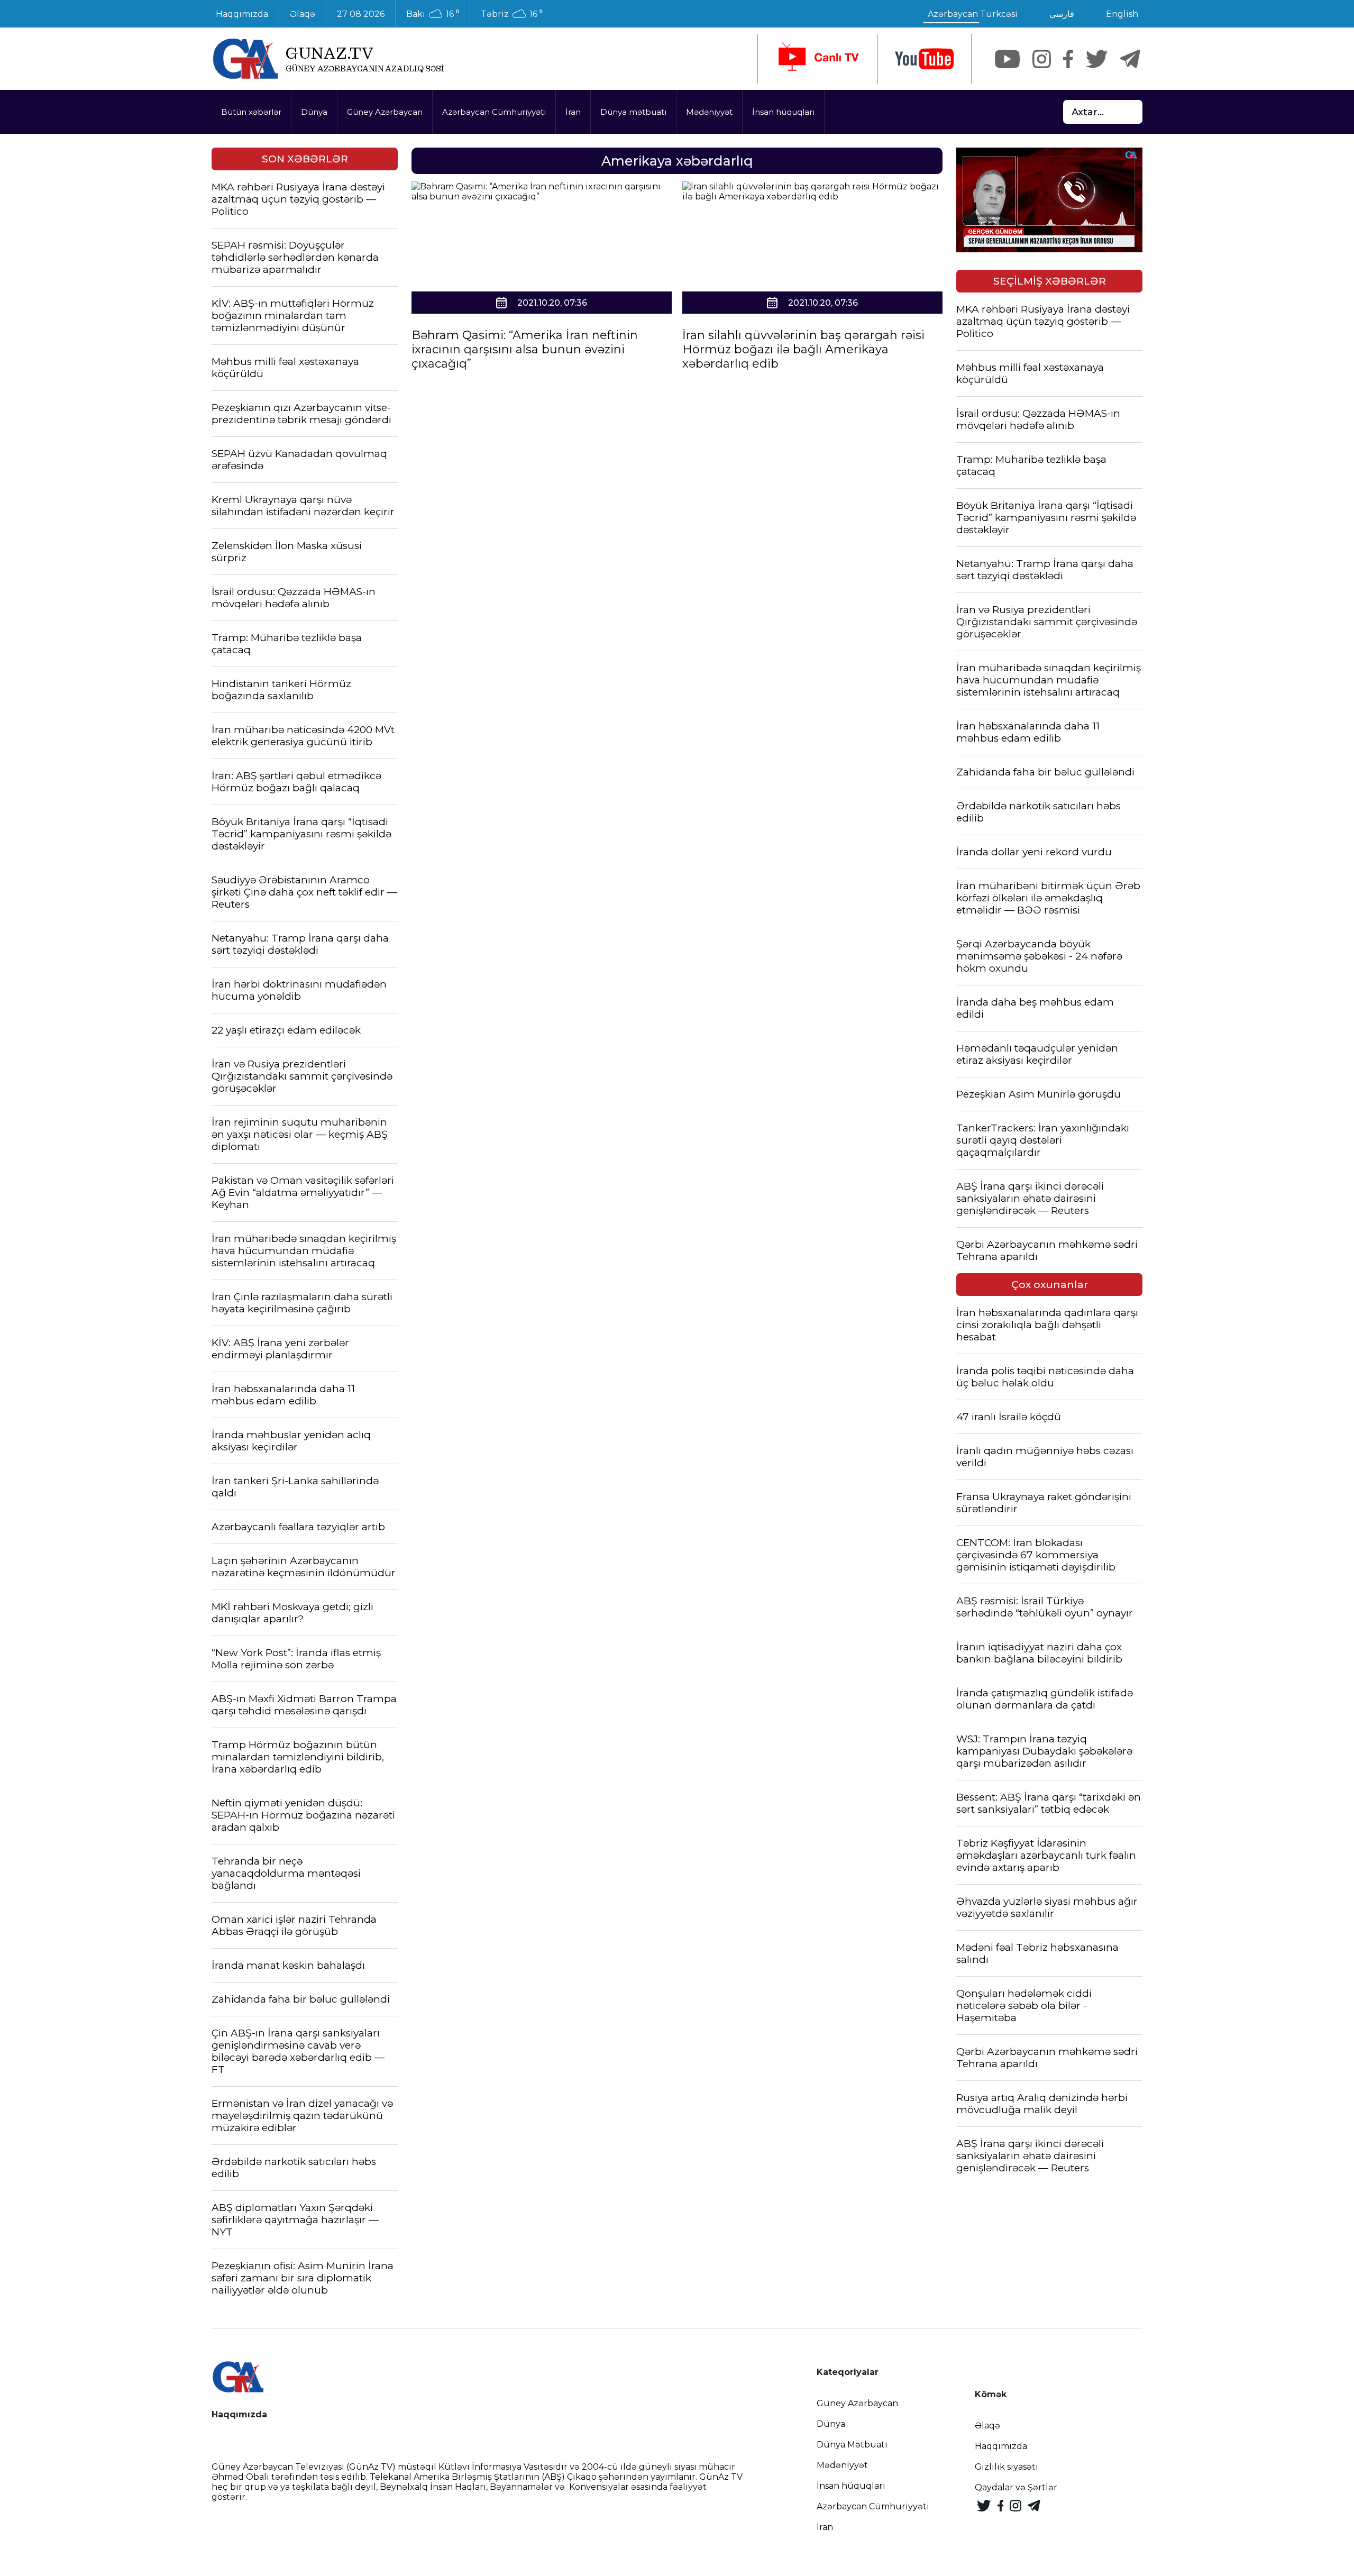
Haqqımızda (242, 14)
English (1122, 14)
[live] (818, 59)
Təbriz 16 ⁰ (512, 14)
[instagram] (1042, 59)
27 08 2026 (361, 14)
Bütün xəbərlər (251, 112)
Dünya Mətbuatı (852, 2445)
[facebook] (1068, 59)
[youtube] (925, 59)
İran (573, 112)
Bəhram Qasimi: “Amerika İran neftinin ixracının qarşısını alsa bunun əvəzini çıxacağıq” (525, 349)
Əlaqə (303, 14)
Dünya (314, 112)
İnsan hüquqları (783, 112)
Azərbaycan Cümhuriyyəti (494, 112)
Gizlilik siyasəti (1007, 2467)
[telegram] (1130, 59)
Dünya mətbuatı (633, 112)
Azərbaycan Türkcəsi (973, 14)
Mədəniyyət (709, 112)
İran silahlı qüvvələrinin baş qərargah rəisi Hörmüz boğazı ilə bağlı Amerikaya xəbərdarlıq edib (803, 349)
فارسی (1062, 14)
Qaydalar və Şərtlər (1016, 2487)
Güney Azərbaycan (385, 112)
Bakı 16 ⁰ (433, 14)
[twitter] (1097, 59)
